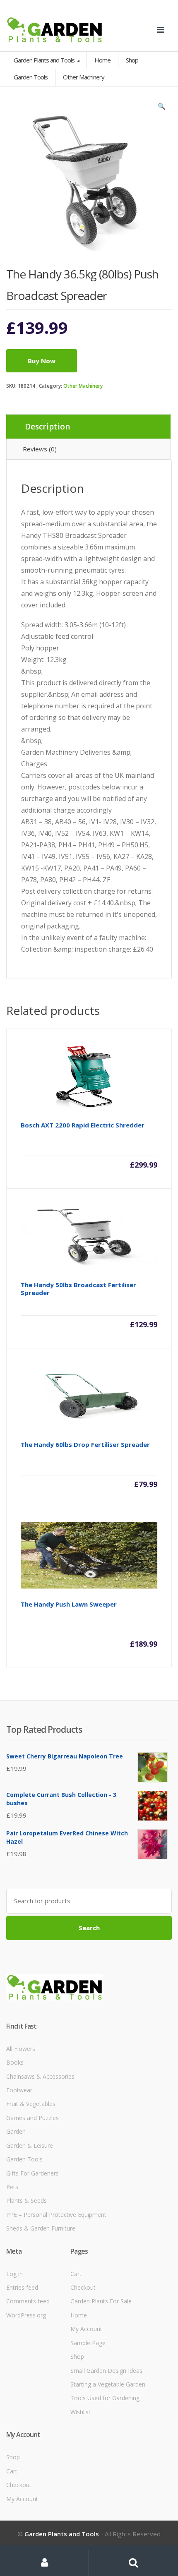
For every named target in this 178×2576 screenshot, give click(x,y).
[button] (161, 108)
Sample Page (88, 2343)
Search (89, 1928)
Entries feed (22, 2287)
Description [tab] (47, 427)
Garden (16, 2131)
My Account (86, 2329)
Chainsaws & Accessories (40, 2076)
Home (102, 60)
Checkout (83, 2287)
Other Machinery (83, 386)
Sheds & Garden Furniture (41, 2228)
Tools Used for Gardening (105, 2398)
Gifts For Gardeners (32, 2173)
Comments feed (28, 2301)
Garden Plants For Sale (101, 2301)
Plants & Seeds (26, 2201)
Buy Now (42, 361)
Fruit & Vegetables (31, 2104)
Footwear (19, 2090)
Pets (12, 2187)
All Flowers (21, 2049)
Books (15, 2062)
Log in (14, 2274)
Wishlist (81, 2412)
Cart (76, 2274)
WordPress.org (26, 2315)
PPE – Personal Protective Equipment (56, 2215)
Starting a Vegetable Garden (108, 2384)
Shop (132, 60)
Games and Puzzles (32, 2118)
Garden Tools (24, 2159)
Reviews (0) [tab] (40, 449)
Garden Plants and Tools (45, 60)
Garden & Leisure (30, 2145)
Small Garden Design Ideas (106, 2371)
